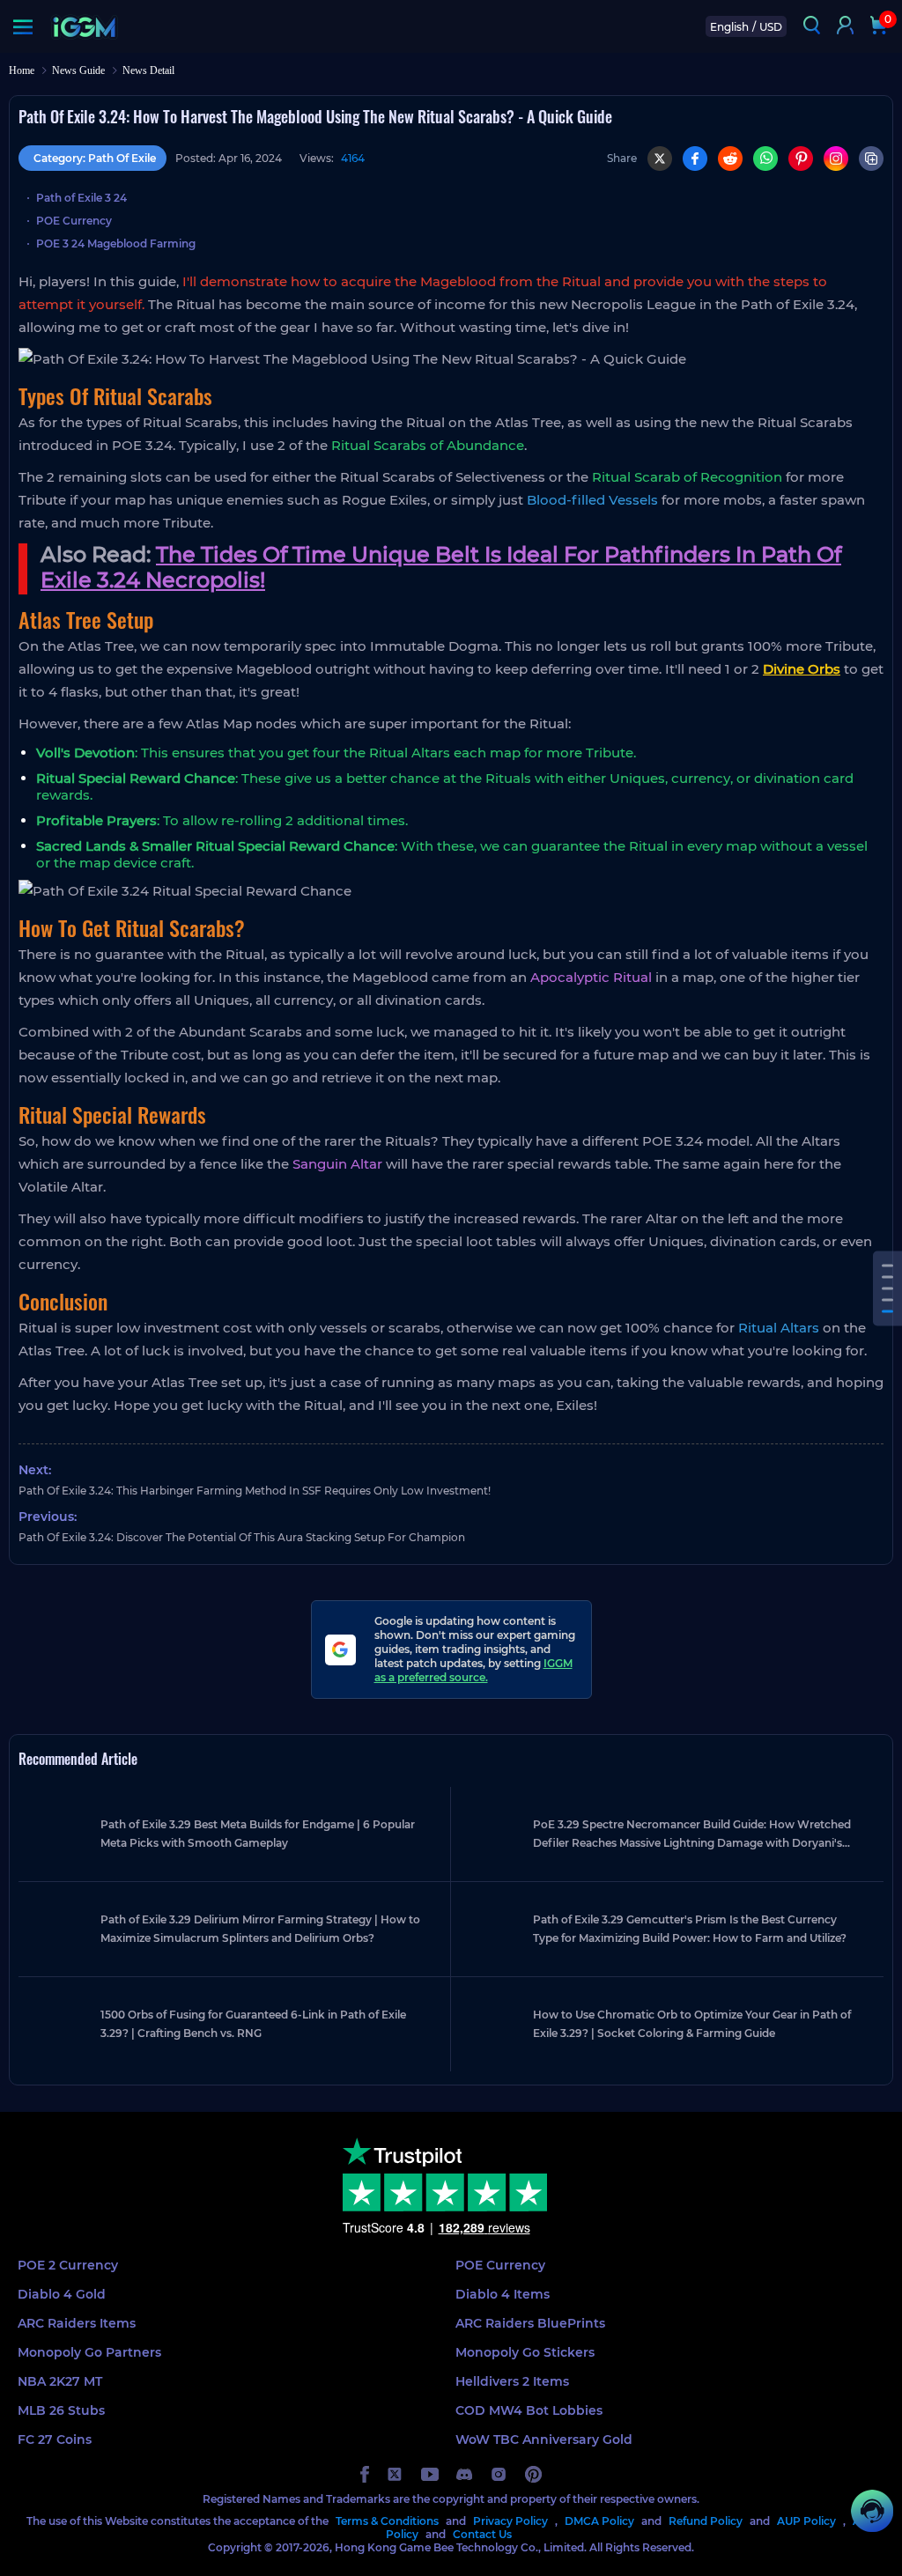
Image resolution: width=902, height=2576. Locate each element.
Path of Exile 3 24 (81, 198)
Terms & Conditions (387, 2521)
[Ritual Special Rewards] (887, 1299)
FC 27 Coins (55, 2439)
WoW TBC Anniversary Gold (544, 2439)
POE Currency (74, 221)
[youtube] (430, 2474)
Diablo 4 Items (503, 2294)
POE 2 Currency (68, 2265)
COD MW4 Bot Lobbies (529, 2410)
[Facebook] (695, 159)
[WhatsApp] (765, 159)
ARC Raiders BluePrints (530, 2323)
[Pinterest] (801, 159)
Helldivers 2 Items (512, 2381)
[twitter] (395, 2474)
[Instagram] (836, 159)
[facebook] (365, 2474)
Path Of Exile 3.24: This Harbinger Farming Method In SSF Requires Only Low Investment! (255, 1491)
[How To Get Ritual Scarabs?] (887, 1288)
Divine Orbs (802, 669)
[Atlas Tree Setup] (887, 1277)
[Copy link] (871, 159)
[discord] (464, 2474)
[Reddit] (730, 159)
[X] (660, 159)
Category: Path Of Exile (95, 158)
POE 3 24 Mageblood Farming (116, 244)
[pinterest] (533, 2474)
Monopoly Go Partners (89, 2352)
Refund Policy (706, 2521)
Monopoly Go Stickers (525, 2352)
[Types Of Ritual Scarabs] (887, 1265)
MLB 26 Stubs (61, 2410)
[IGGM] (84, 27)
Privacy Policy (510, 2521)
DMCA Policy (599, 2521)
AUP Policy (806, 2521)
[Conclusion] (887, 1311)
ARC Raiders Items (77, 2323)
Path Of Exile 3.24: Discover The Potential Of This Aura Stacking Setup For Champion (242, 1537)
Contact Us (482, 2534)
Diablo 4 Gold (62, 2294)
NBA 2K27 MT (60, 2381)
